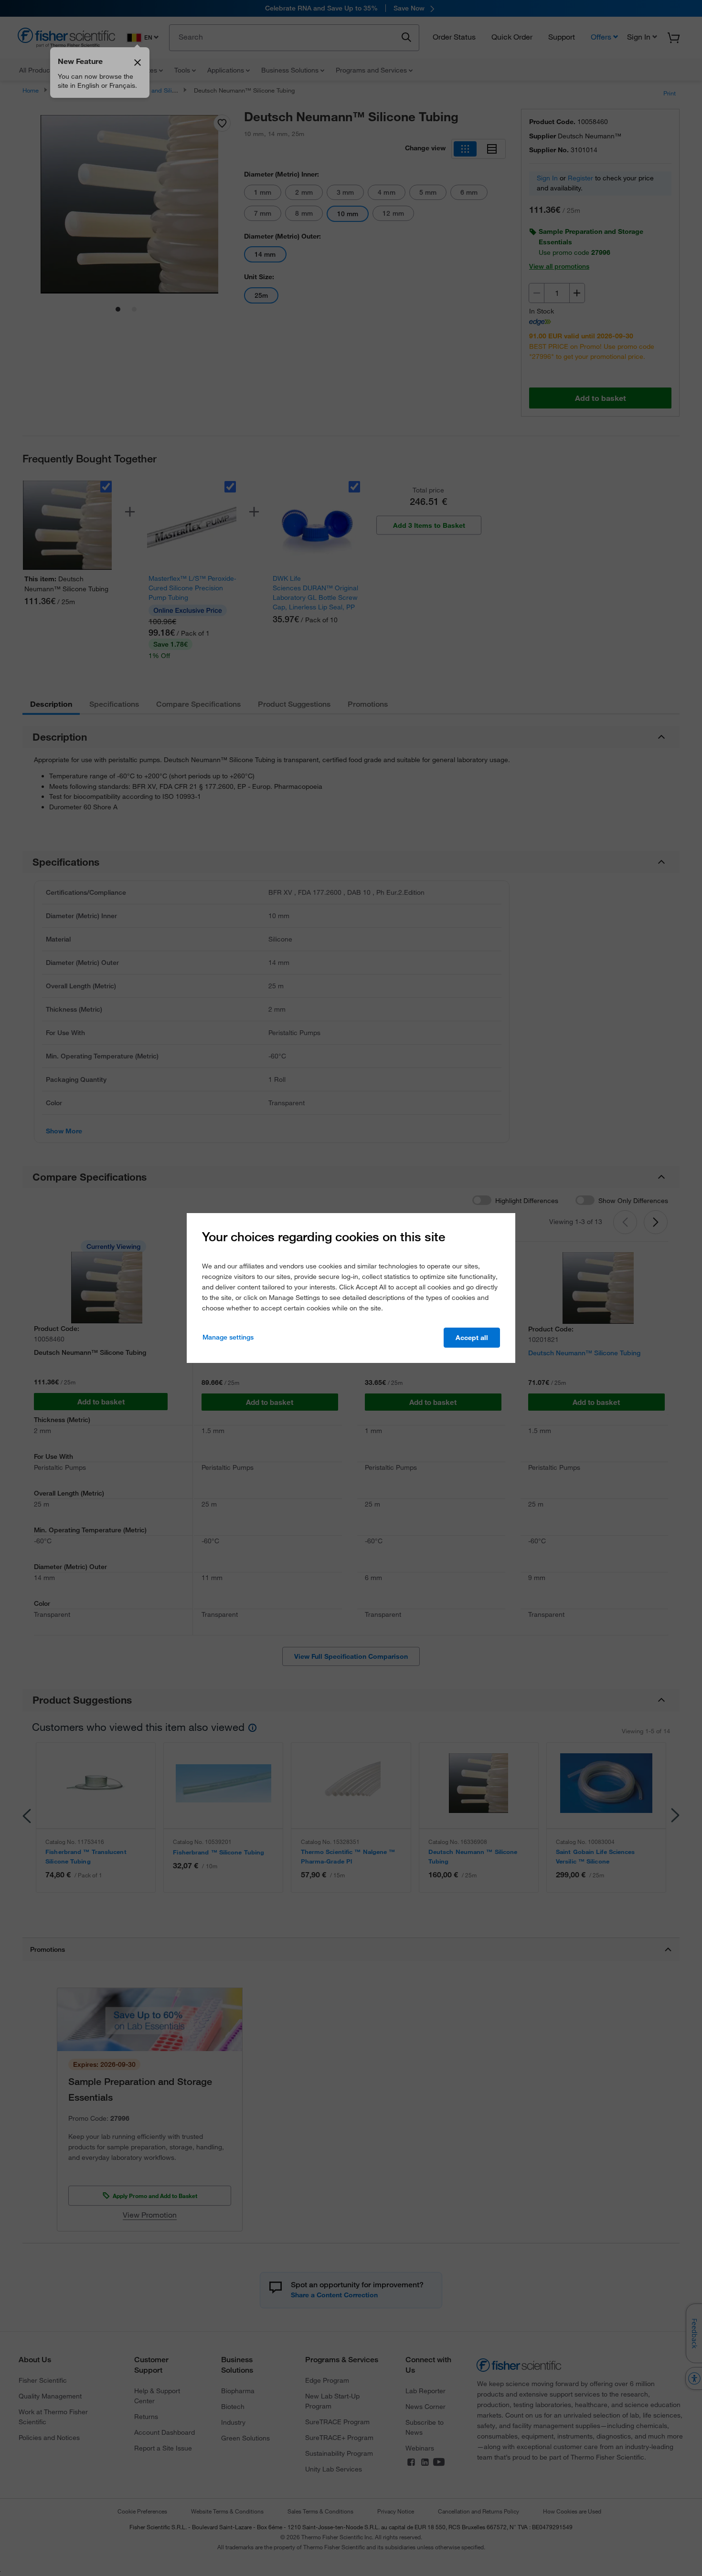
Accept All (472, 1338)
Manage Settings (228, 1337)
